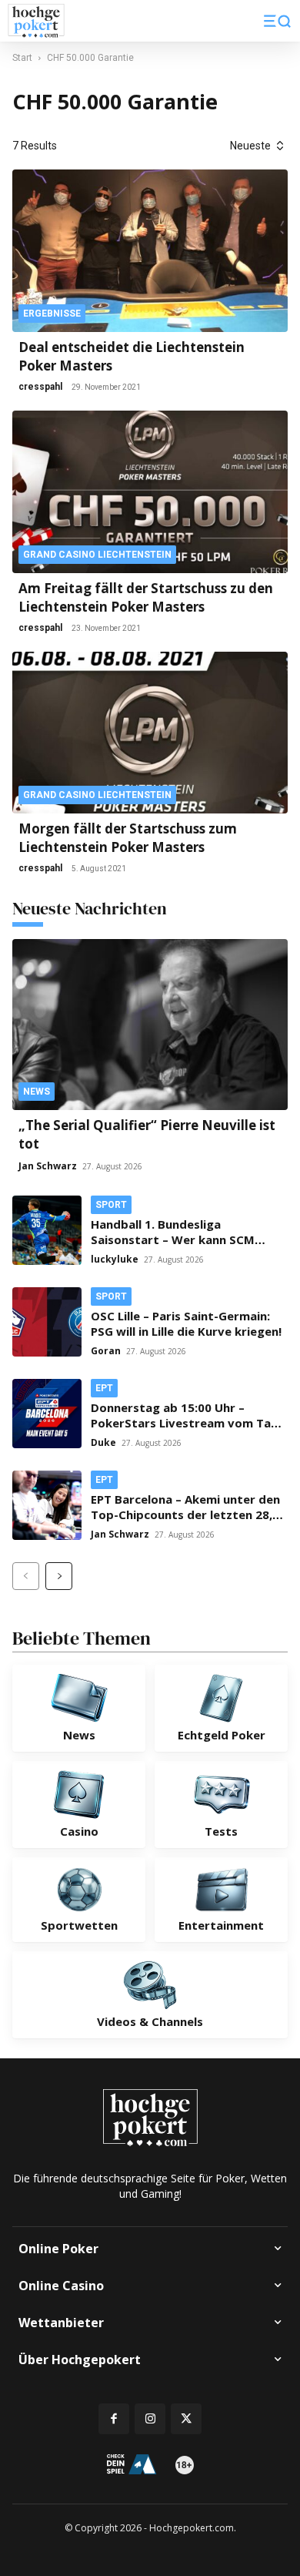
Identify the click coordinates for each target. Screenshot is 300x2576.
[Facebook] (114, 2419)
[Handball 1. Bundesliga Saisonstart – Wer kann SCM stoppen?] (47, 1230)
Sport (111, 1205)
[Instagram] (150, 2419)
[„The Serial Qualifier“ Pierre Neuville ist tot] (150, 1024)
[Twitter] (186, 2419)
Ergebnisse (52, 314)
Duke (103, 1442)
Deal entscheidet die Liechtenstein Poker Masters (132, 356)
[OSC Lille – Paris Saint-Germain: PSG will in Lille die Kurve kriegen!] (47, 1322)
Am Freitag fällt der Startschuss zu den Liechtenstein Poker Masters (146, 597)
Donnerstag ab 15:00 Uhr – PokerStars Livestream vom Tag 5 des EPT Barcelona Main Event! (185, 1423)
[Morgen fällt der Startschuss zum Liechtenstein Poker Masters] (150, 733)
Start (22, 58)
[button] (277, 21)
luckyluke (115, 1259)
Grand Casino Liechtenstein (97, 555)
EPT (104, 1388)
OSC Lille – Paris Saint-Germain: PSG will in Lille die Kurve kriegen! (186, 1323)
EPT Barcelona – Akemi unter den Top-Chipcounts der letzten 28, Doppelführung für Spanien (185, 1514)
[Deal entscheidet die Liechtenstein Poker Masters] (150, 251)
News (37, 1092)
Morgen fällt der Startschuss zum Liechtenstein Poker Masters (128, 838)
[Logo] (36, 21)
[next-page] (59, 1576)
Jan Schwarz (48, 1166)
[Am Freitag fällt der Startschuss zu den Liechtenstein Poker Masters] (150, 492)
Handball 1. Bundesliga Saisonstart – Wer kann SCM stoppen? (173, 1239)
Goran (106, 1351)
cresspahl (40, 387)
